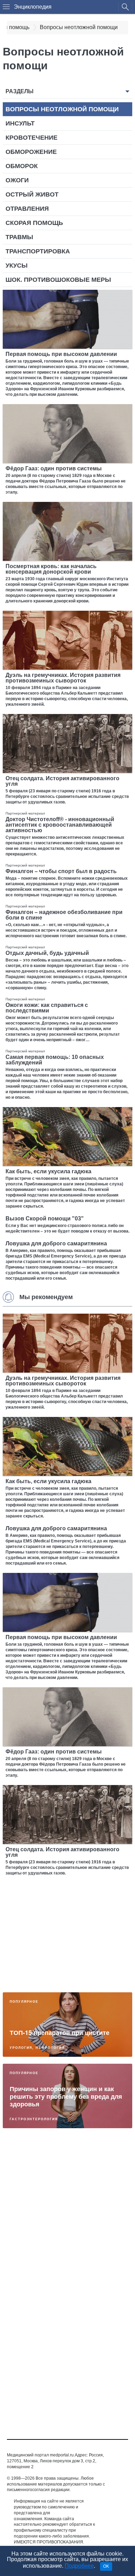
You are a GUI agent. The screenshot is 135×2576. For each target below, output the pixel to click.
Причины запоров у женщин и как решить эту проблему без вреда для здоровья (66, 2096)
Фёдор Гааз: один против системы (54, 468)
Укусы (17, 266)
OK (106, 2566)
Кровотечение (31, 138)
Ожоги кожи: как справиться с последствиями (47, 1008)
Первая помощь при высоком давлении (61, 354)
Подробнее (79, 2566)
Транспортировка (38, 251)
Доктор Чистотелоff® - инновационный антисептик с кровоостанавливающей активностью (60, 825)
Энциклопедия (33, 7)
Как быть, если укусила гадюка (48, 1171)
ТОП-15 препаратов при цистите (60, 2033)
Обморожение (31, 152)
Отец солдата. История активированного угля (62, 781)
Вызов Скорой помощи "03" (45, 1219)
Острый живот (32, 194)
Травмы (19, 237)
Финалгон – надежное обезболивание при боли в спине (64, 915)
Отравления (27, 209)
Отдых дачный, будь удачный (47, 953)
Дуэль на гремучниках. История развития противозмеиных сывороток (63, 678)
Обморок (22, 166)
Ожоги (17, 180)
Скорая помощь (34, 223)
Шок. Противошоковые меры (58, 280)
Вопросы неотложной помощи (62, 109)
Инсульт (20, 123)
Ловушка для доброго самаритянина (56, 1243)
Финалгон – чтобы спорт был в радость (61, 871)
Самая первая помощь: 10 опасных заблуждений (55, 1060)
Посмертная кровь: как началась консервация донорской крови (51, 569)
